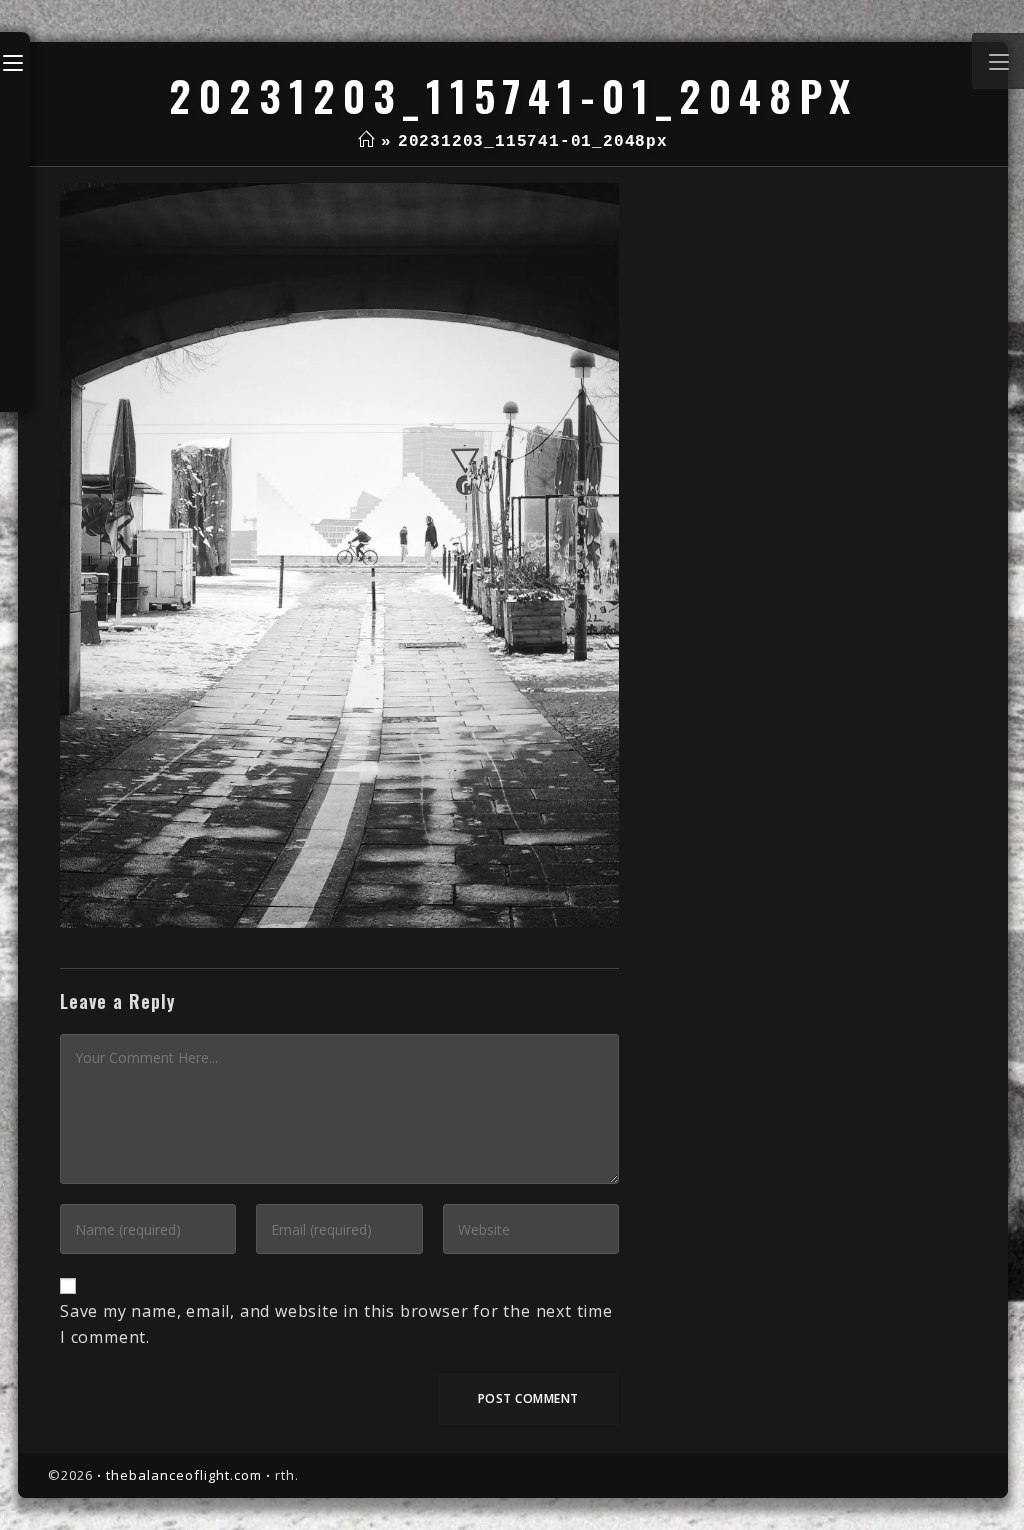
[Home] (366, 142)
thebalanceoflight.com (184, 1475)
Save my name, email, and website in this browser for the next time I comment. (336, 1324)
